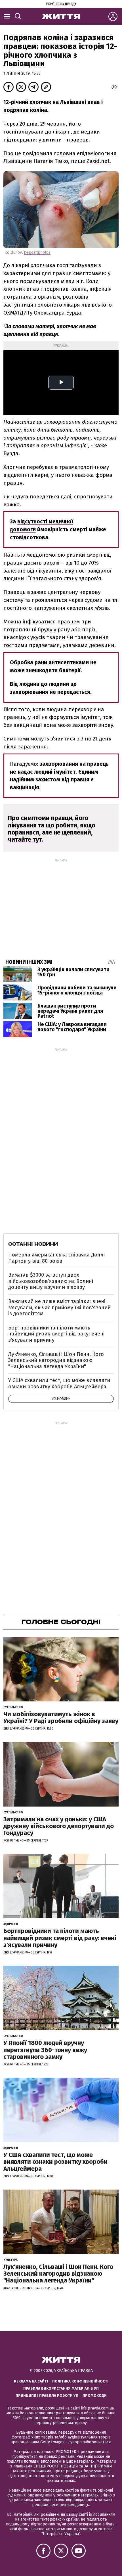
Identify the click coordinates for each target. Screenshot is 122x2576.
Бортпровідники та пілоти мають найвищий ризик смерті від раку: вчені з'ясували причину (56, 1334)
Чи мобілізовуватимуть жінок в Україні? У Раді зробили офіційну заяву (61, 1717)
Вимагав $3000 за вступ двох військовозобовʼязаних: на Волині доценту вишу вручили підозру (51, 1281)
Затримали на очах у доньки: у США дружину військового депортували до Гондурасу (59, 1826)
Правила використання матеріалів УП (61, 2388)
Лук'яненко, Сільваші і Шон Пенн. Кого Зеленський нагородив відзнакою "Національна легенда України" (56, 1360)
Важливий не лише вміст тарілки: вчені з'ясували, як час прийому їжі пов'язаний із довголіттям (59, 1307)
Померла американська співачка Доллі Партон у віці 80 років (56, 1258)
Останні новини (33, 1244)
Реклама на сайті (31, 2381)
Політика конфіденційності (80, 2381)
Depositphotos (37, 252)
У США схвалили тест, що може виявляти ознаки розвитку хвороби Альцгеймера (59, 1383)
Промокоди (95, 2395)
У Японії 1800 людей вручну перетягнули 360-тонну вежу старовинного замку (45, 2050)
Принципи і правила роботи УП (47, 2395)
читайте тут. (26, 839)
